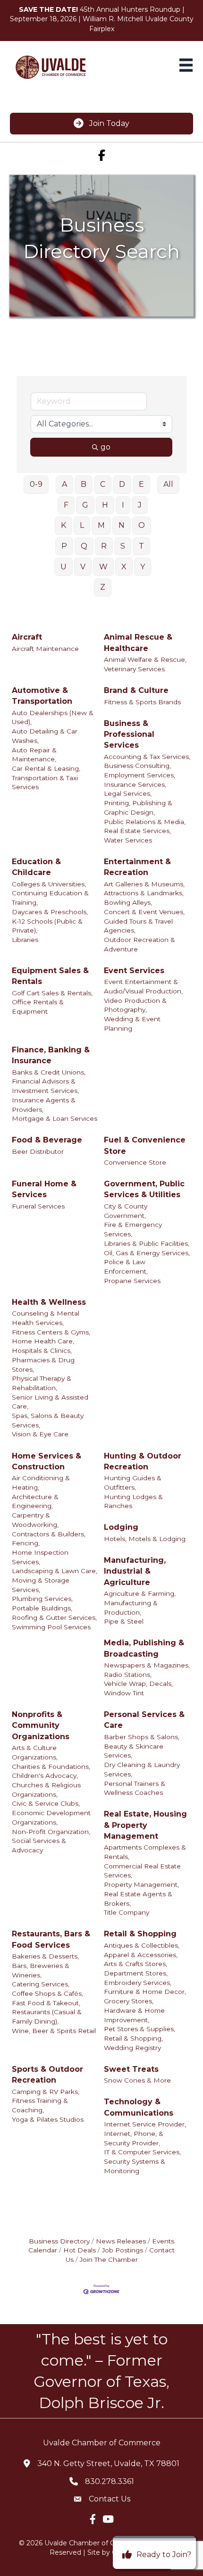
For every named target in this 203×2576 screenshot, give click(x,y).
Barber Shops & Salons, (142, 1737)
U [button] (63, 567)
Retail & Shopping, (133, 2038)
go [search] (106, 447)
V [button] (83, 567)
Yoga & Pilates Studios (48, 2119)
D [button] (122, 484)
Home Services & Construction (47, 1461)
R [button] (104, 546)
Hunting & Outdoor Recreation (143, 1461)
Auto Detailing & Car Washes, (45, 736)
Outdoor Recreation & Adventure (140, 944)
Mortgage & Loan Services (55, 1118)
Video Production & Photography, (135, 1005)
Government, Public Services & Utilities (144, 1189)
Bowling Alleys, (128, 902)
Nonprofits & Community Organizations (41, 1725)
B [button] (84, 484)
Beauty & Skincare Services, (134, 1751)
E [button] (141, 484)
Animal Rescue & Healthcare (138, 642)
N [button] (122, 525)
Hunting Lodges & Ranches (133, 1501)
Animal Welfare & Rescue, (145, 659)
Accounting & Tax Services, (147, 757)
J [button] (140, 505)
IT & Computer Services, (142, 2152)
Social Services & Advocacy (39, 1845)
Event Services (134, 971)
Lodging (121, 1527)
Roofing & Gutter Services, (54, 1617)
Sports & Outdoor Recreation (47, 2075)
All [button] (168, 484)
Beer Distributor (38, 1151)
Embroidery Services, (138, 1983)
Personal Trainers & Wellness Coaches (135, 1788)
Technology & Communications (139, 2107)
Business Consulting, (137, 766)
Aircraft (27, 637)
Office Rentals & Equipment (38, 1007)
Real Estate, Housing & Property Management (145, 1825)
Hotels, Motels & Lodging (145, 1539)
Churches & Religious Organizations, (46, 1790)
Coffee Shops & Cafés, (47, 1993)
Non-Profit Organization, (51, 1832)
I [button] (123, 505)
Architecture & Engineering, (35, 1501)
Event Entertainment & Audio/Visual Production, (143, 986)
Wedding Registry (132, 2048)
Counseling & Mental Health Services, (46, 1318)
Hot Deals (80, 2250)
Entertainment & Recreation (137, 867)
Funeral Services (38, 1206)
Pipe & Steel (124, 1621)
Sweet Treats (131, 2069)
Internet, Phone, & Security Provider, (134, 2138)
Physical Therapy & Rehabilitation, (42, 1383)
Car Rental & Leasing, (46, 768)
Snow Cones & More (137, 2080)
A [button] (64, 484)
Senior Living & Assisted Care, (50, 1402)
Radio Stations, (128, 1675)
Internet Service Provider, (145, 2124)
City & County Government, (126, 1211)
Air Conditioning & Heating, (41, 1483)
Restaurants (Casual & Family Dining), (47, 2017)
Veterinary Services (134, 669)
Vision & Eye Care (40, 1434)
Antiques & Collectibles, (142, 1945)
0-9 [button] (36, 484)
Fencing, (26, 1543)
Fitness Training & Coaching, (40, 2105)
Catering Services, (41, 1984)
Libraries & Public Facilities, (147, 1243)
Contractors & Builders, (49, 1534)
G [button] (85, 505)
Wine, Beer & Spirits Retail (54, 2031)
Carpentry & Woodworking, (35, 1520)
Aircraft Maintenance (45, 649)
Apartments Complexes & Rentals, (145, 1852)
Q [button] (84, 546)
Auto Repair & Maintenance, (34, 755)
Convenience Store (135, 1162)
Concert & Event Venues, (144, 912)
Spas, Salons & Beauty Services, (48, 1420)
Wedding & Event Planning (132, 1024)
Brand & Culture (136, 690)
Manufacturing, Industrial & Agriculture (135, 1571)
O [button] (142, 525)
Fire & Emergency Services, (133, 1229)
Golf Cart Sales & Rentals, (52, 993)
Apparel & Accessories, (141, 1955)
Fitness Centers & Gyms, (51, 1332)
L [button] (82, 525)
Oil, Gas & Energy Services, (147, 1253)
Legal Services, (128, 793)
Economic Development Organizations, (51, 1817)
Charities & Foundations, (51, 1767)
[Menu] (186, 65)
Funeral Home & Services (44, 1189)
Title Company (127, 1912)
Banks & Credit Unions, (49, 1072)
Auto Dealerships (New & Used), (53, 717)
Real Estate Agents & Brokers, (138, 1899)
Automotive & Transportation (42, 696)
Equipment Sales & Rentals (50, 976)
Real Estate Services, (137, 831)
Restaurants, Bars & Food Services (51, 1939)
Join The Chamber (109, 2259)
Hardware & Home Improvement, (134, 2015)
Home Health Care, (43, 1341)
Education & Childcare (36, 867)
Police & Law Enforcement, (126, 1267)
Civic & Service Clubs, (46, 1803)
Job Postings (123, 2250)
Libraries (25, 940)
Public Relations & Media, (145, 822)
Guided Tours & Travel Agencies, (138, 926)
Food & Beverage (47, 1140)
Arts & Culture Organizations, (35, 1752)
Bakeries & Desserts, (45, 1956)
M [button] (101, 525)
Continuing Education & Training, (50, 898)
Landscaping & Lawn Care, (55, 1571)
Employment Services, (140, 775)
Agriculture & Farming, (140, 1593)
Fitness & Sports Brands (142, 702)
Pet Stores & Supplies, (140, 2029)
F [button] (66, 505)
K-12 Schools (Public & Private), (47, 926)
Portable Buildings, (42, 1608)
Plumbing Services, (42, 1599)
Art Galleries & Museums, (144, 884)
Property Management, (141, 1884)
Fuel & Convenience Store (145, 1145)
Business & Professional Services (129, 734)
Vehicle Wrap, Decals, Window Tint (138, 1688)
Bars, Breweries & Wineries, (41, 1970)
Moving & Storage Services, (41, 1585)
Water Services (128, 840)
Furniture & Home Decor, (145, 1992)
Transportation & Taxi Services (45, 783)
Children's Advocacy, (45, 1776)
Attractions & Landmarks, (144, 893)
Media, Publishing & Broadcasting (144, 1648)
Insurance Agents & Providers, (44, 1105)
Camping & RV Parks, (46, 2092)
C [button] (103, 484)
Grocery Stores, (129, 2001)
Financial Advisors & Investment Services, (45, 1086)
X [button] (124, 567)
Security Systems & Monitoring (135, 2166)
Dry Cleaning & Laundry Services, (142, 1769)
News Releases (121, 2241)
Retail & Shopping (140, 1934)
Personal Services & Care (144, 1720)
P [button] (64, 546)
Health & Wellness (49, 1302)
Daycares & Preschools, (50, 912)
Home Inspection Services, (40, 1557)
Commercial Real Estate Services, (142, 1871)
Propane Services (132, 1281)
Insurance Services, (135, 784)
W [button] (103, 567)
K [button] (63, 525)
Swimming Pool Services (51, 1627)
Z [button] (103, 587)
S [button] (123, 546)
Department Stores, (136, 1973)
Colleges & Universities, (49, 884)
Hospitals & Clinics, (42, 1351)
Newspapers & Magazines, (147, 1665)
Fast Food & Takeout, (46, 2003)
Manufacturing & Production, (131, 1608)
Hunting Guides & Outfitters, (133, 1483)
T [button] (141, 546)
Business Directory (59, 2241)
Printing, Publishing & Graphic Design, (138, 808)
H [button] (105, 505)
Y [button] (143, 567)
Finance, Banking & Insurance (51, 1055)
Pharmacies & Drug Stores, (43, 1365)
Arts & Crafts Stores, (135, 1964)
